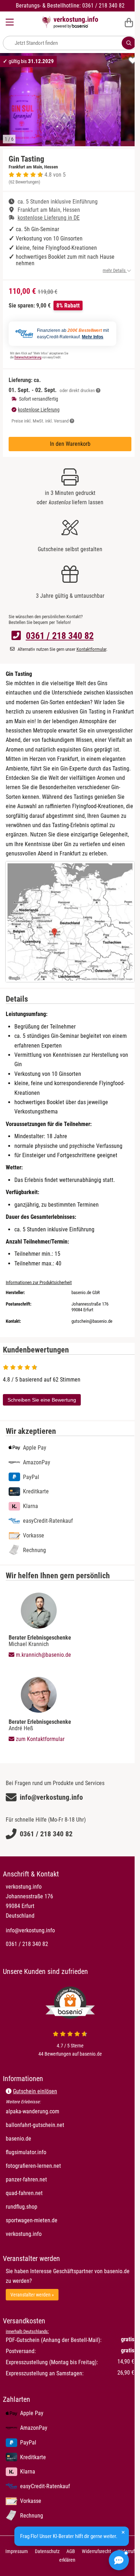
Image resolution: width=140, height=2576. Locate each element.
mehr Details (115, 270)
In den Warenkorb (70, 444)
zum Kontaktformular (39, 1739)
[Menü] (10, 22)
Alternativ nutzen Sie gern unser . (62, 649)
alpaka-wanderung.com (60, 2111)
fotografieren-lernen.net (61, 2166)
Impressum (17, 2551)
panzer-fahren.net (54, 2179)
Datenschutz (47, 2551)
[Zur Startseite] (70, 22)
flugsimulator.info (54, 2152)
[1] (129, 43)
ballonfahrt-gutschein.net (63, 2125)
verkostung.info (52, 2234)
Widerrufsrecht (96, 2551)
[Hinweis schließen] (123, 2532)
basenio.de (46, 2138)
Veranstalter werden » (32, 2295)
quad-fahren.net (52, 2193)
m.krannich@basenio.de (43, 1655)
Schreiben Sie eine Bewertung (42, 1400)
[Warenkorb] (129, 22)
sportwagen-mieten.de (59, 2220)
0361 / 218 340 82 (60, 636)
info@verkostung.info (30, 1930)
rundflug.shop (49, 2207)
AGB (71, 2551)
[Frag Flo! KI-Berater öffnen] (119, 2560)
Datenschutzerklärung (28, 357)
